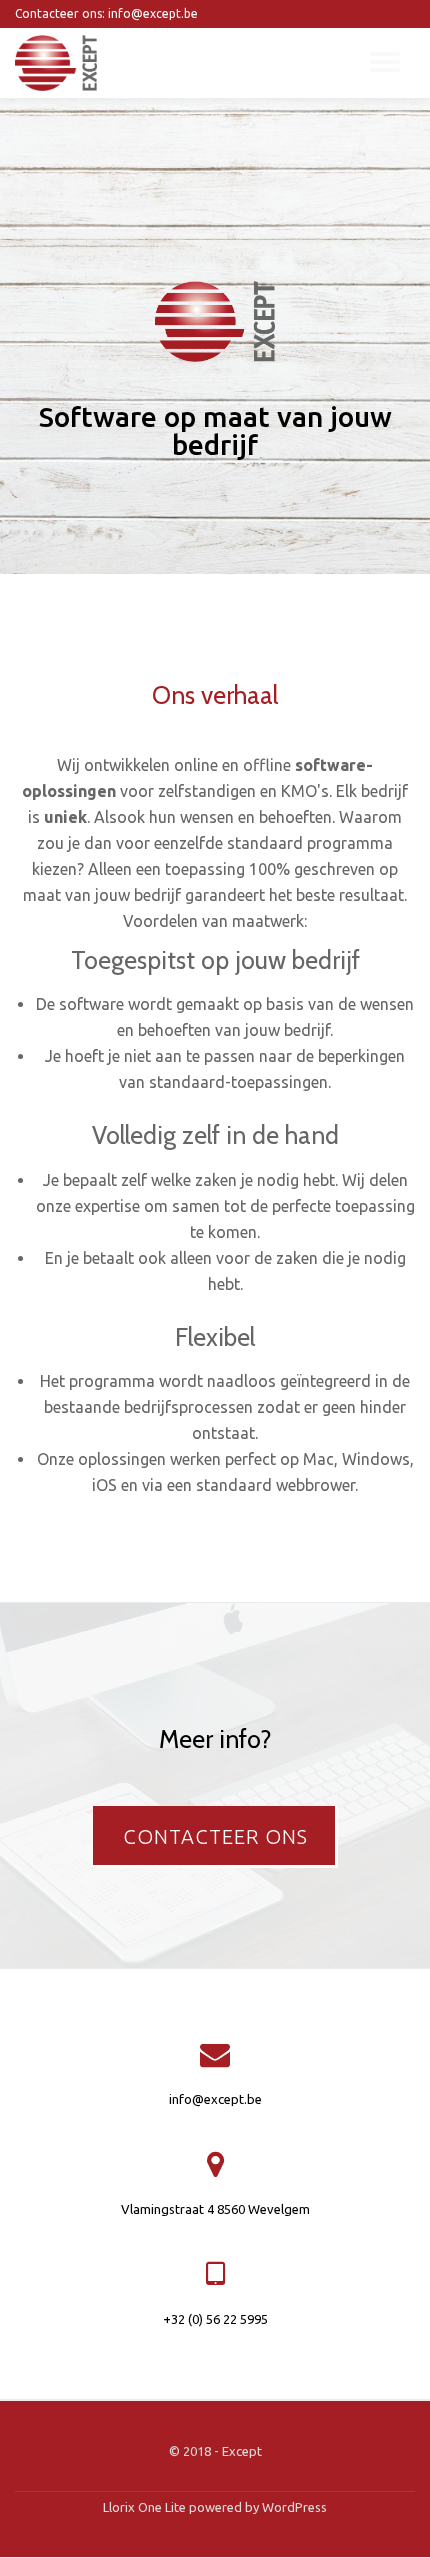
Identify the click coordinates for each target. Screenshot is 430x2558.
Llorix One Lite (146, 2507)
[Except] (59, 63)
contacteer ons (225, 1846)
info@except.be (215, 2099)
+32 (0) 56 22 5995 (215, 2319)
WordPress (294, 2507)
